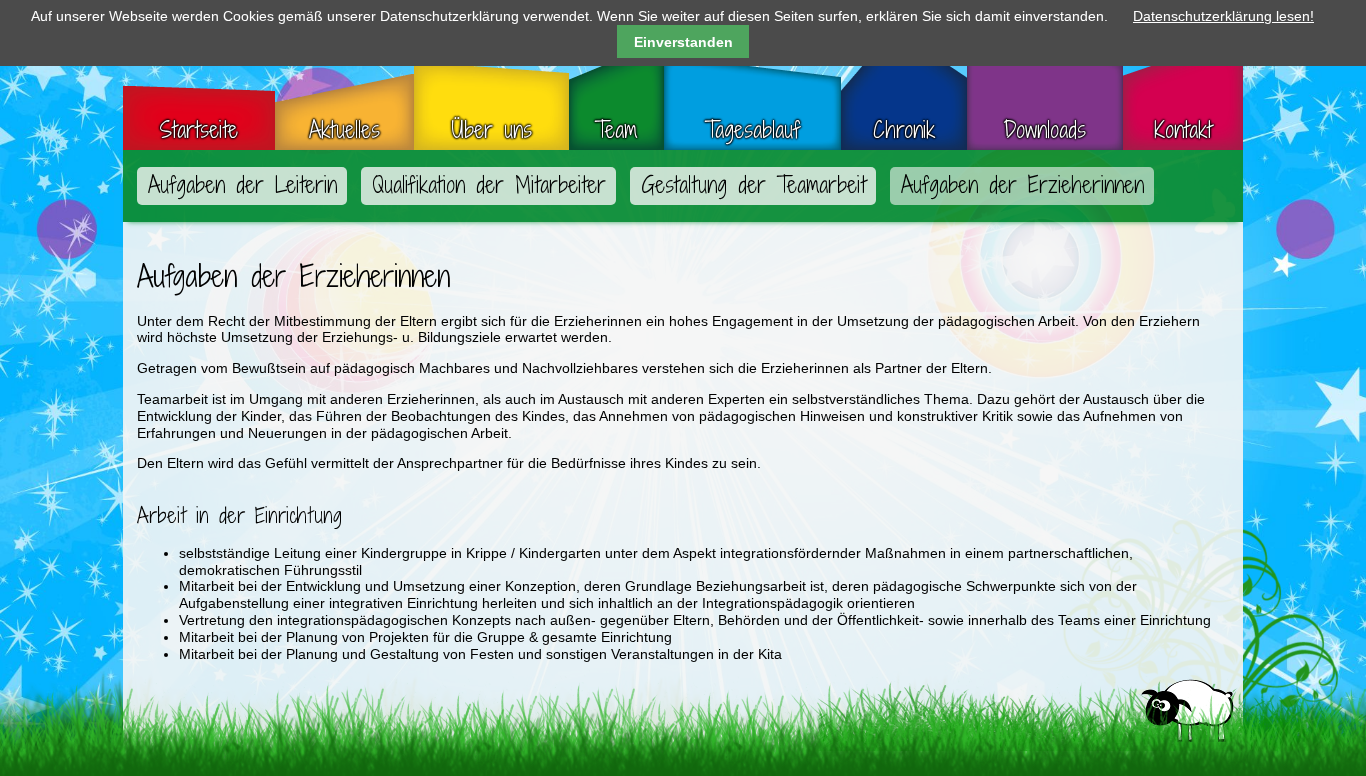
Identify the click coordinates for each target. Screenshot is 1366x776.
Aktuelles (344, 130)
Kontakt (1183, 130)
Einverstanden (683, 42)
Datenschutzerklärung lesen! (1223, 16)
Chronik (904, 130)
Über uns (491, 130)
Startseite (198, 130)
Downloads (1045, 130)
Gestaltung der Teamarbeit (753, 185)
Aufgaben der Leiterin (242, 185)
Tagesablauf (753, 130)
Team (616, 130)
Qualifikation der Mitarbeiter (489, 185)
